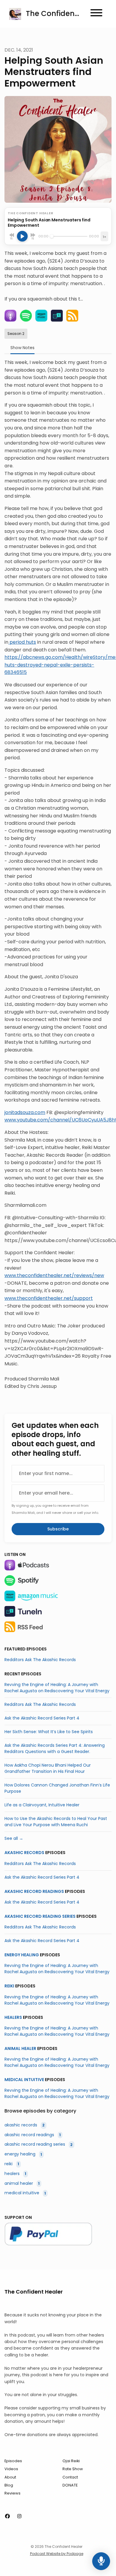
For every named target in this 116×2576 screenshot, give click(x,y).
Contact (70, 2477)
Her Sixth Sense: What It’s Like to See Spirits (49, 1732)
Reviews (12, 2493)
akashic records (24, 1853)
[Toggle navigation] (96, 14)
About (10, 2477)
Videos (11, 2469)
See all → (14, 1838)
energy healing (22, 1955)
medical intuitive (24, 2080)
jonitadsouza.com (25, 1112)
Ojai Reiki (71, 2461)
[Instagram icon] (19, 2516)
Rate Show (73, 2469)
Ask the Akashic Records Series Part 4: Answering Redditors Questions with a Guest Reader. (55, 1748)
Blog (9, 2485)
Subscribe (58, 1529)
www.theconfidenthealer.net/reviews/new (54, 1275)
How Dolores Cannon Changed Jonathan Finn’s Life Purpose (57, 1788)
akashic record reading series (40, 1916)
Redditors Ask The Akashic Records (40, 1660)
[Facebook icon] (7, 2516)
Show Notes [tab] (22, 348)
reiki (9, 1986)
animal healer (20, 2048)
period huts (22, 642)
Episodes (13, 2461)
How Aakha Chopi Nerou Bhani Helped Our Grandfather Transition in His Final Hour (48, 1768)
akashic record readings (34, 1891)
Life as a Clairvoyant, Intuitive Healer (42, 1805)
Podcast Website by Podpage (57, 2554)
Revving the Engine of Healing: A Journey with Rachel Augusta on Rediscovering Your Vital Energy (57, 1688)
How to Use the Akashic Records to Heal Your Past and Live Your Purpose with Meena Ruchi (56, 1822)
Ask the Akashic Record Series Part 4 (42, 1718)
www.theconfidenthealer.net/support (49, 1298)
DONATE (70, 2485)
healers (13, 2017)
